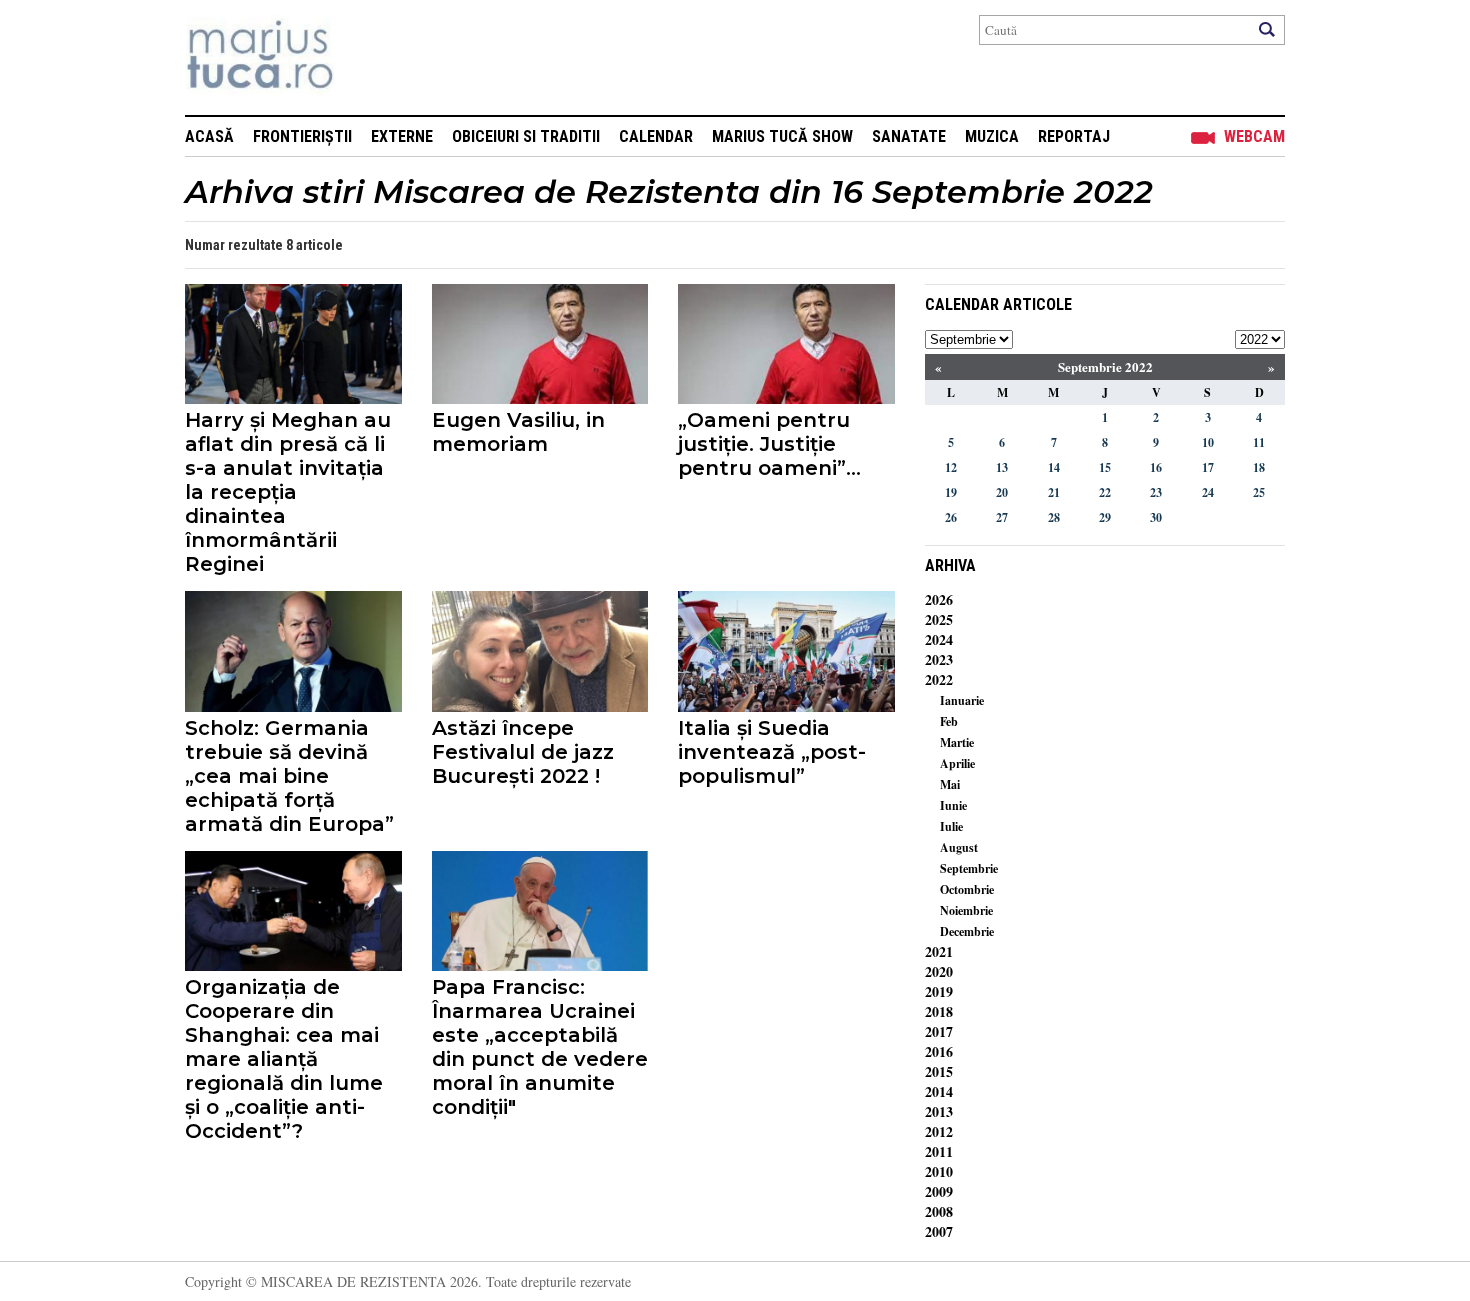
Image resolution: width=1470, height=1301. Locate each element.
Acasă (209, 136)
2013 (939, 1111)
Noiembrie (966, 910)
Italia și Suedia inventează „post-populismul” (772, 752)
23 (1156, 492)
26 (951, 517)
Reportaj (1074, 136)
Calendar (656, 136)
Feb (949, 721)
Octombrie (967, 889)
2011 (939, 1151)
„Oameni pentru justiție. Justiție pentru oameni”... (769, 444)
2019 (939, 991)
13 (1002, 467)
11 (1259, 442)
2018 (939, 1011)
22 (1105, 492)
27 (1002, 517)
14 (1054, 467)
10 (1208, 442)
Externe (402, 136)
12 (951, 467)
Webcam (1254, 136)
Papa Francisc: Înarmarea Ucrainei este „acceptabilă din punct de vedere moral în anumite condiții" (540, 1047)
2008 (939, 1211)
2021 (939, 951)
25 (1259, 492)
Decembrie (967, 931)
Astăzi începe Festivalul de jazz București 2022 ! (523, 752)
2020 (939, 971)
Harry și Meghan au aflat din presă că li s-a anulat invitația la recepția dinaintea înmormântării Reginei (288, 492)
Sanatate (909, 136)
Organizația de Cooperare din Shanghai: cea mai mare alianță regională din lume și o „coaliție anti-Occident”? (284, 1059)
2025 (939, 619)
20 (1002, 492)
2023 (939, 659)
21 (1054, 492)
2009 (939, 1191)
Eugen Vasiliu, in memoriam (518, 432)
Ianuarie (962, 700)
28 (1054, 517)
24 (1208, 492)
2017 (939, 1031)
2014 (939, 1091)
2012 (939, 1131)
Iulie (951, 826)
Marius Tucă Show (782, 136)
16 (1156, 467)
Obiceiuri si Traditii (526, 136)
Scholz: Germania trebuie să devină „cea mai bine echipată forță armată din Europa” (289, 776)
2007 (939, 1231)
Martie (957, 742)
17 (1208, 467)
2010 (939, 1171)
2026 (939, 599)
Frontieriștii (302, 136)
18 (1259, 467)
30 (1156, 517)
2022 (939, 679)
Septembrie (969, 868)
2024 (939, 639)
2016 (939, 1051)
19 (951, 492)
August (959, 847)
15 (1105, 467)
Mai (950, 784)
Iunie (953, 805)
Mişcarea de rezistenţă (367, 57)
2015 (939, 1071)
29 (1105, 517)
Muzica (992, 136)
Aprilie (957, 763)
